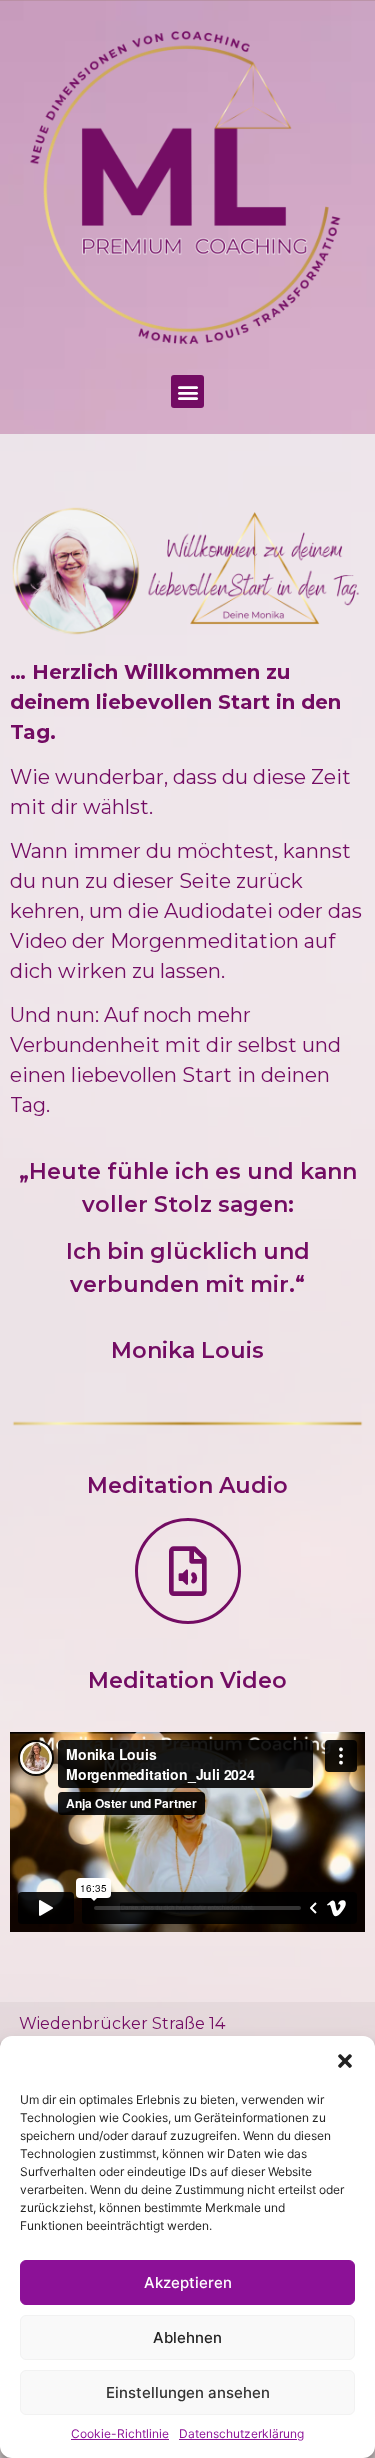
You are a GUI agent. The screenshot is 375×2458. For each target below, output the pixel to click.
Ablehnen (187, 2337)
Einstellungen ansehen (188, 2392)
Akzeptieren (188, 2282)
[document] (187, 1229)
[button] (345, 2061)
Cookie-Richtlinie (120, 2433)
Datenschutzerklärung (241, 2433)
